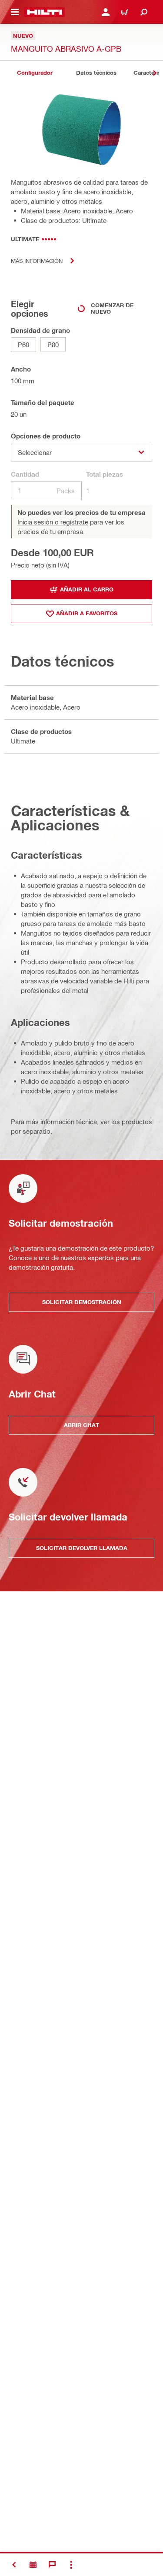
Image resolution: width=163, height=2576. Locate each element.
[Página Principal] (45, 12)
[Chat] (52, 2565)
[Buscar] (144, 12)
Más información (37, 261)
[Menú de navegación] (15, 12)
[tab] (35, 73)
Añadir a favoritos (87, 613)
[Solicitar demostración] (33, 2565)
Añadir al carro (87, 589)
